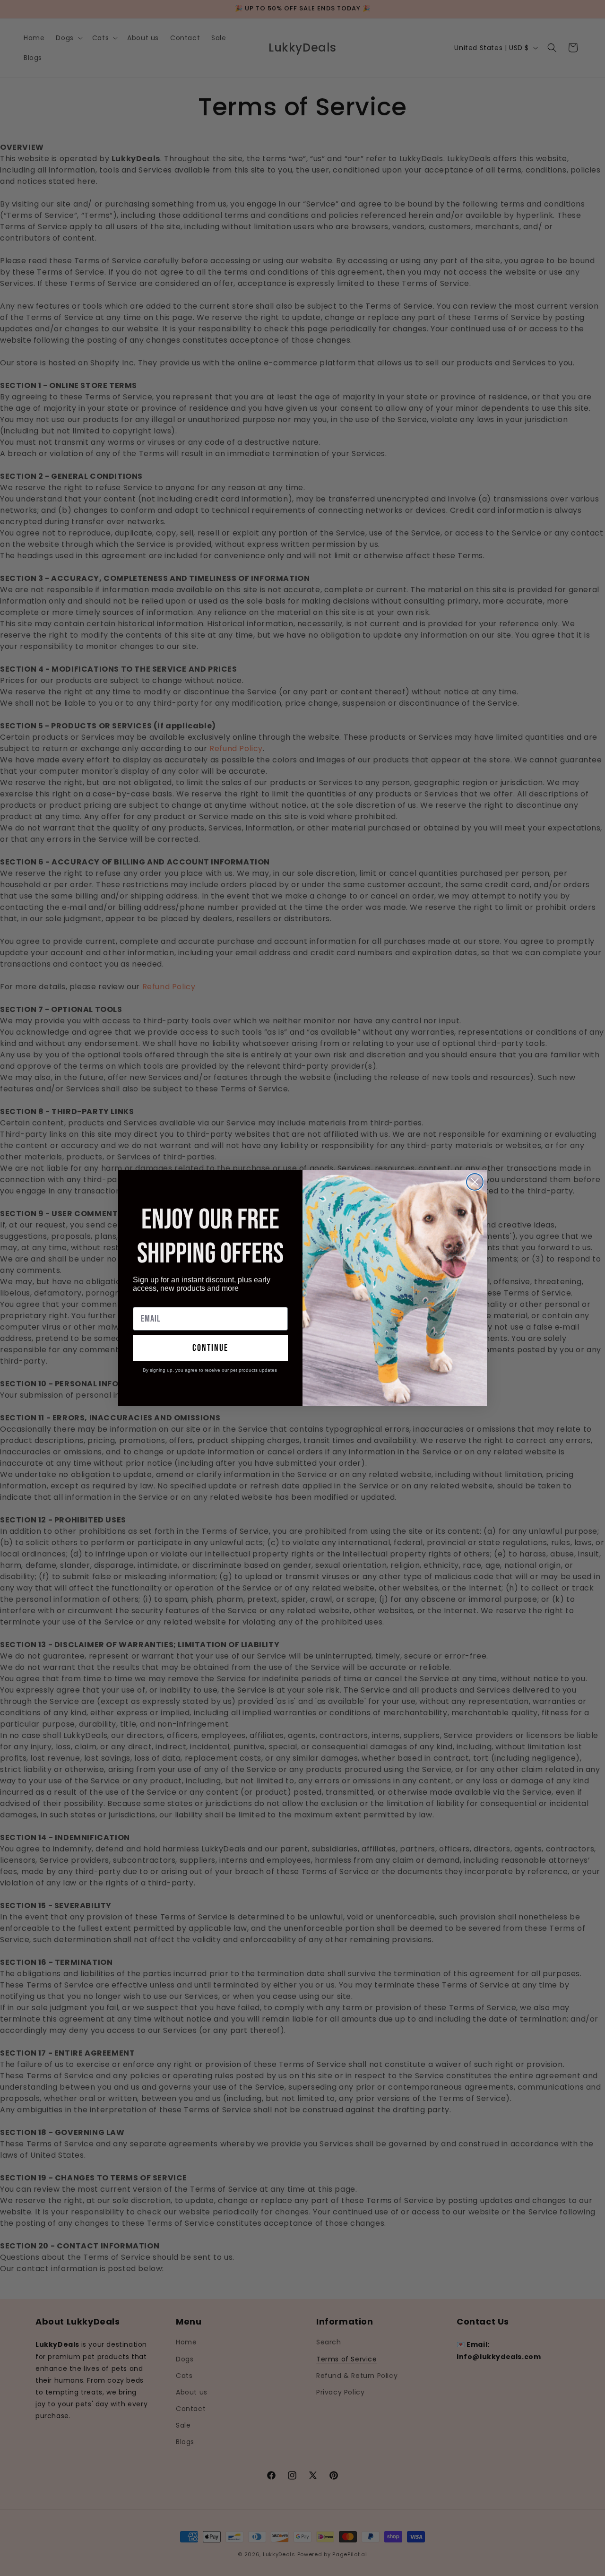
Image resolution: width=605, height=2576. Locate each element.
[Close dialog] (475, 1182)
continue (210, 1348)
